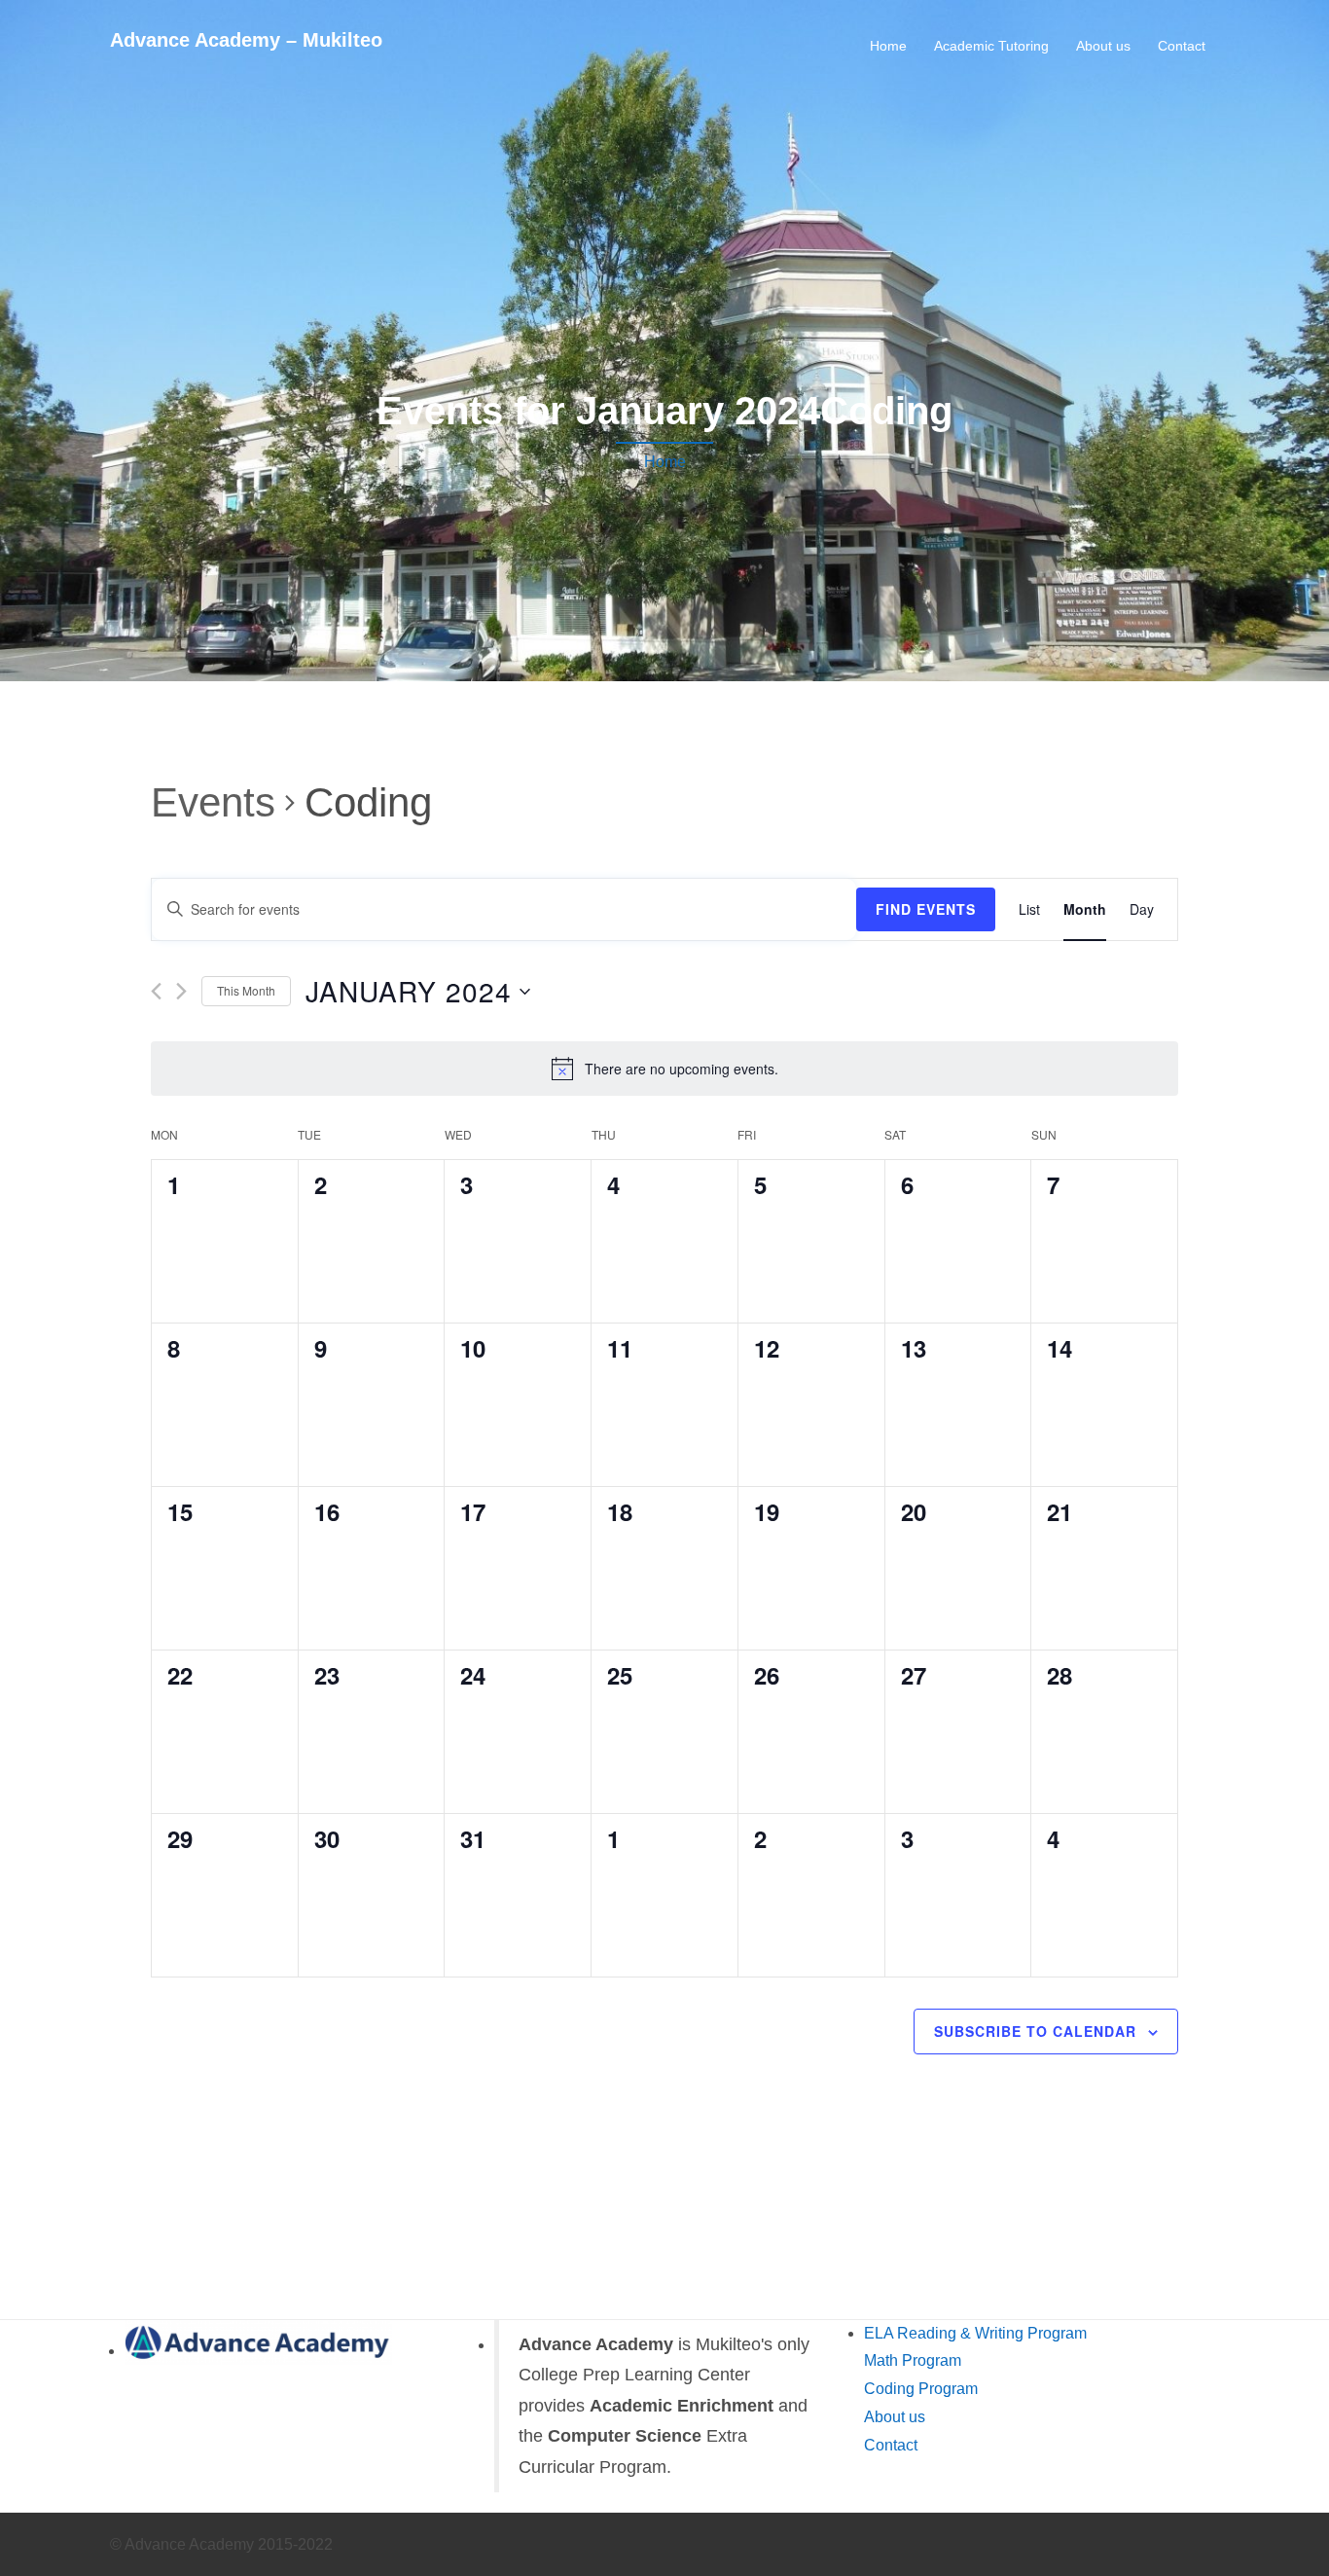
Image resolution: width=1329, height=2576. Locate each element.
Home (888, 46)
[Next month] (181, 991)
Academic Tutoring (991, 46)
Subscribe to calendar (1035, 2031)
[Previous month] (156, 991)
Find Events (926, 909)
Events (213, 802)
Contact (1182, 46)
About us (1103, 46)
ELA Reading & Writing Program (975, 2333)
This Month (246, 990)
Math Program (913, 2360)
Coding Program (921, 2389)
